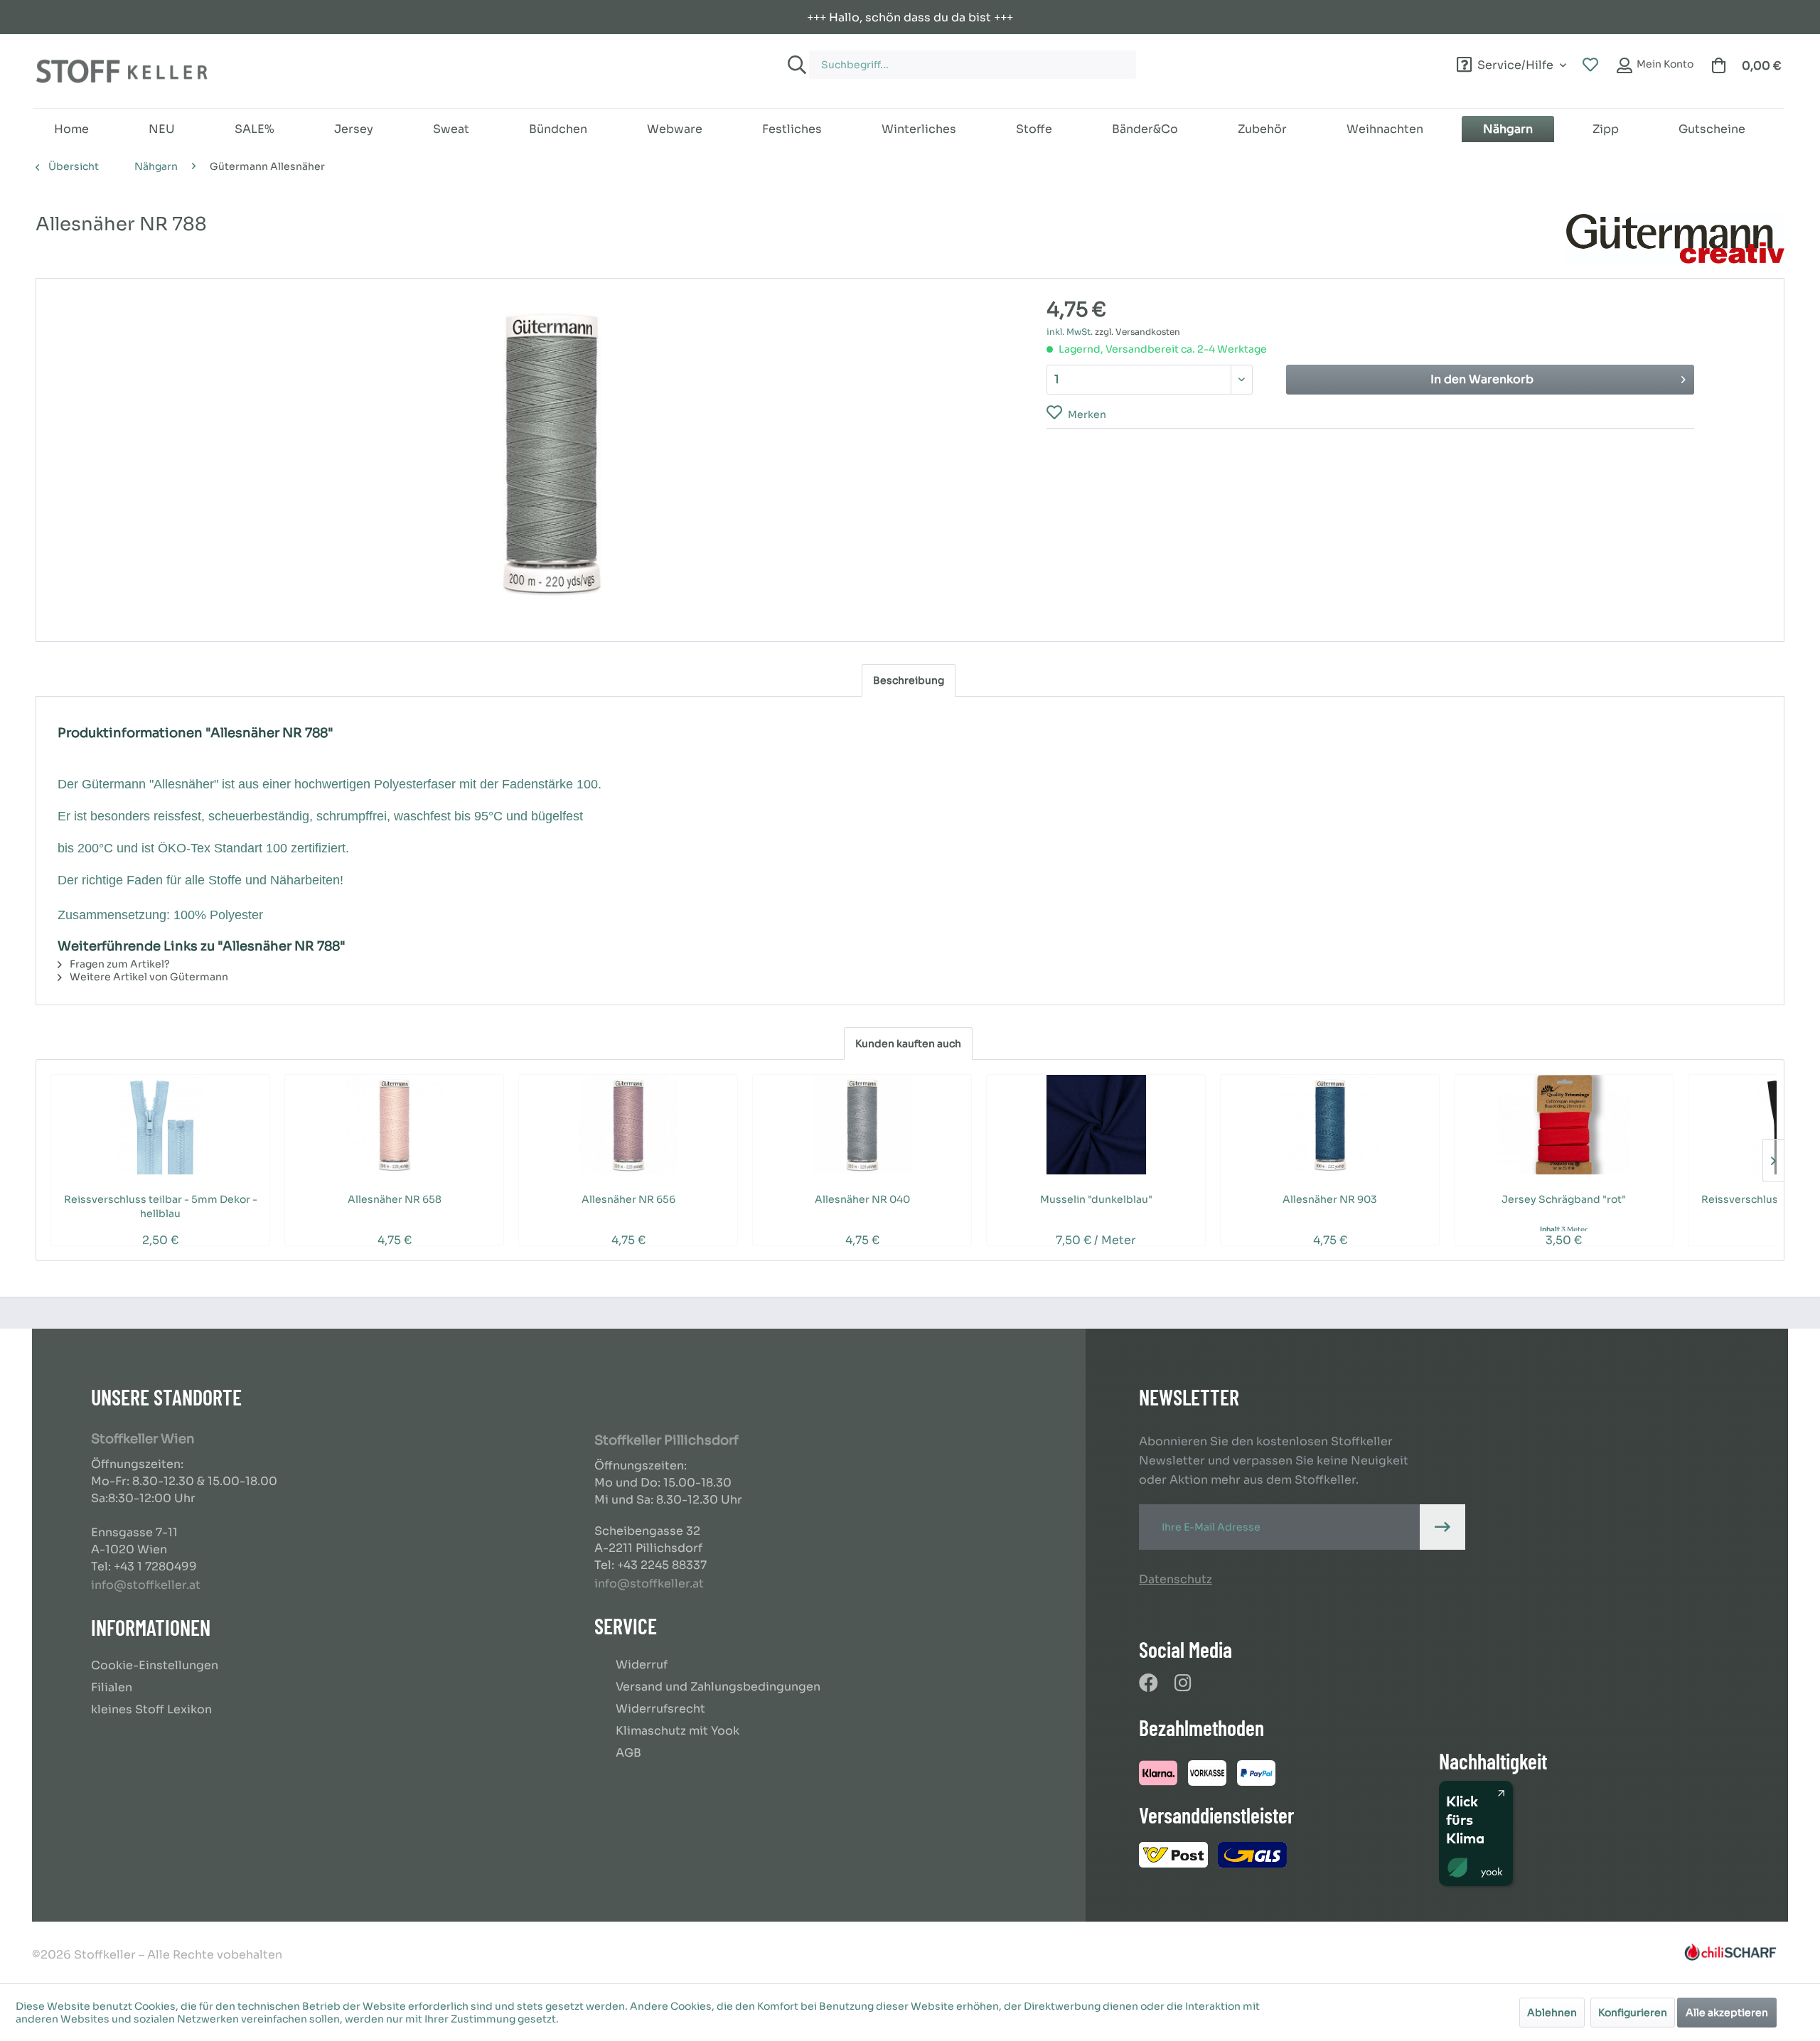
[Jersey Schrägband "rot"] (1564, 1125)
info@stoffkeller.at (146, 1585)
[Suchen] (795, 65)
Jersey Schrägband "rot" (1564, 1199)
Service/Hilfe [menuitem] (1515, 63)
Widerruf (642, 1665)
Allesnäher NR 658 (395, 1199)
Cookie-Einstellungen (155, 1665)
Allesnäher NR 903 (1330, 1199)
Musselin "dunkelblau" (1096, 1199)
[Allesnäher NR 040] (862, 1125)
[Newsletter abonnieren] (1442, 1527)
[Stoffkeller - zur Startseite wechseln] (122, 71)
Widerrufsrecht (660, 1709)
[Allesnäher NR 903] (1330, 1125)
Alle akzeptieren (1727, 2013)
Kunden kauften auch (908, 1044)
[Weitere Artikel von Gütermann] (1675, 239)
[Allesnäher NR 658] (394, 1125)
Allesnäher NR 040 (862, 1199)
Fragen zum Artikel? (119, 964)
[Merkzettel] (1590, 65)
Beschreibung (909, 680)
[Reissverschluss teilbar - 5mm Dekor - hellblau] (160, 1125)
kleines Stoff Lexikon (151, 1709)
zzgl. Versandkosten (1137, 332)
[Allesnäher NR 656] (628, 1125)
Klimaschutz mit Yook (678, 1731)
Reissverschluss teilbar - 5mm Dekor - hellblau (161, 1206)
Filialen (112, 1687)
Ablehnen (1552, 2013)
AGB (628, 1753)
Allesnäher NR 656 (628, 1199)
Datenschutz (1176, 1579)
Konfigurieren (1633, 2013)
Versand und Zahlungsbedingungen (718, 1687)
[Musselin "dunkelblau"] (1096, 1125)
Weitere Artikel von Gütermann (148, 977)
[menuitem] (1058, 58)
